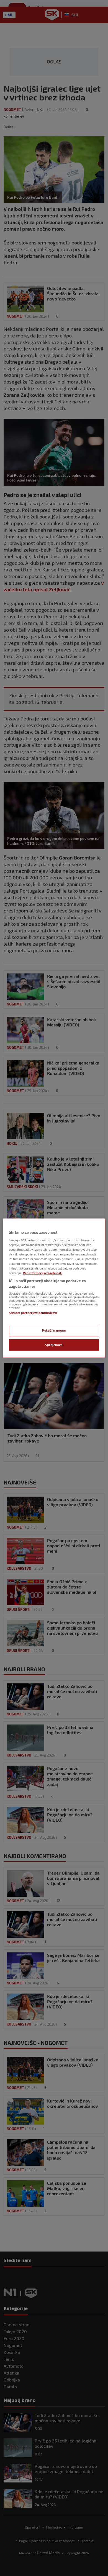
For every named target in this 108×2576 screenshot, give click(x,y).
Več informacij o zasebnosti (43, 1273)
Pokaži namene (54, 1330)
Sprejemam (54, 1345)
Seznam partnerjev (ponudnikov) (33, 1313)
